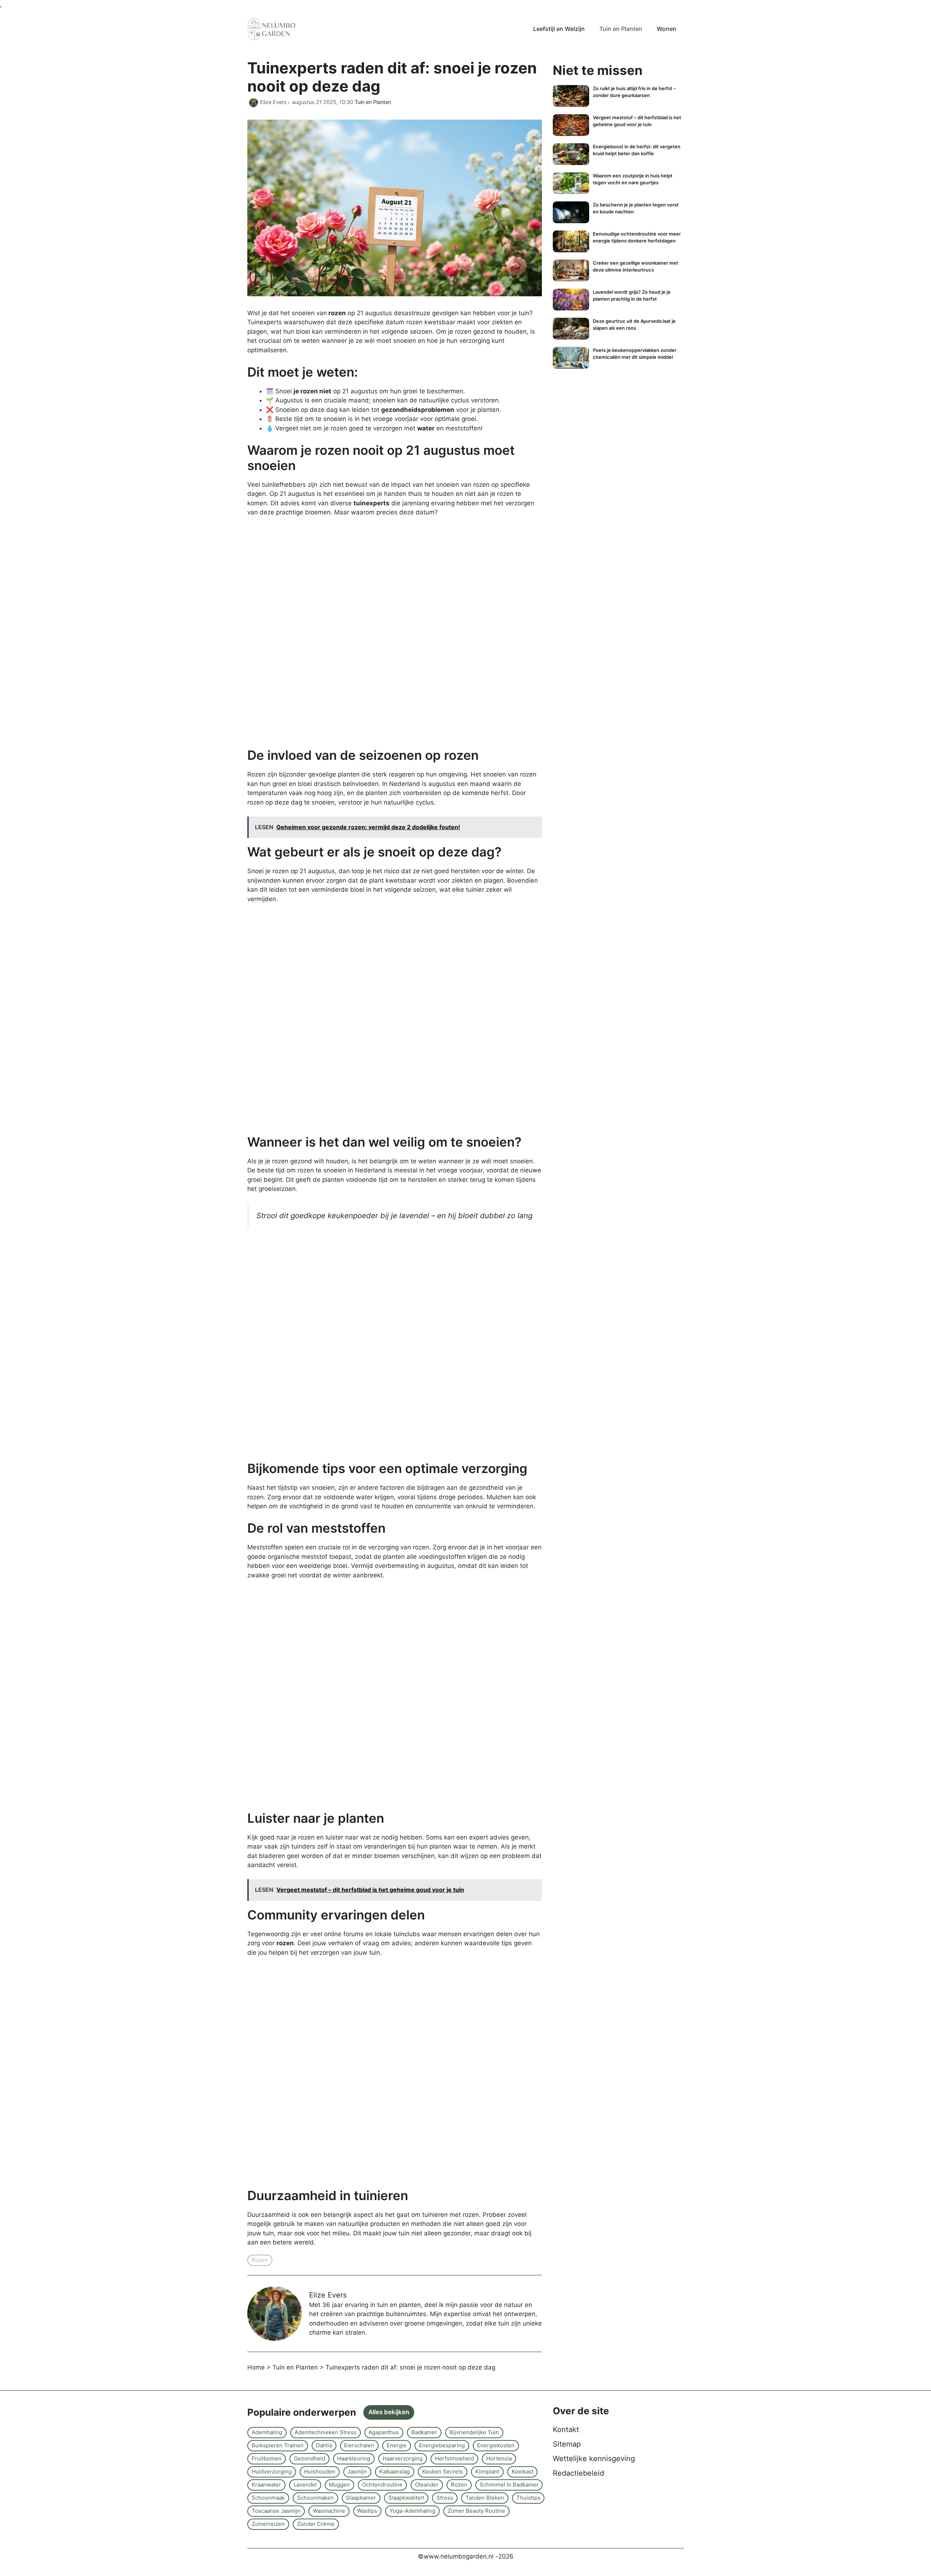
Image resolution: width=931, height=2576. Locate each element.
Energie (397, 2445)
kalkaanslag (395, 2471)
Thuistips (528, 2498)
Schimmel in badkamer (509, 2485)
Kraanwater (266, 2485)
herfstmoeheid (454, 2458)
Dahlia (324, 2445)
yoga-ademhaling (412, 2511)
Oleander (427, 2485)
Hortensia (499, 2458)
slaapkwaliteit (406, 2498)
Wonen (667, 29)
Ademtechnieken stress (325, 2432)
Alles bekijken (389, 2412)
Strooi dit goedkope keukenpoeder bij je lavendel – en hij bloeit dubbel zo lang (394, 1215)
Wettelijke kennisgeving (594, 2459)
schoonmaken (315, 2498)
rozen (260, 2260)
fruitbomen (267, 2458)
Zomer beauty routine (476, 2511)
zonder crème (316, 2524)
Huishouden (320, 2471)
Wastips (367, 2511)
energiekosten (496, 2445)
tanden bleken (485, 2498)
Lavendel (305, 2485)
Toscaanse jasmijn (276, 2511)
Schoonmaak (268, 2498)
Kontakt (566, 2429)
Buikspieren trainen (278, 2445)
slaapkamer (361, 2498)
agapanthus (384, 2432)
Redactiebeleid (578, 2473)
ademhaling (267, 2432)
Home (256, 2367)
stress (445, 2498)
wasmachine (329, 2511)
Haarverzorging (403, 2458)
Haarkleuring (354, 2458)
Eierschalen (359, 2445)
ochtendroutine (382, 2485)
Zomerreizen (268, 2524)
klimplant (487, 2471)
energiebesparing (442, 2445)
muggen (339, 2485)
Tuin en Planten (621, 29)
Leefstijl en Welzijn (559, 29)
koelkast (523, 2471)
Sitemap (567, 2444)
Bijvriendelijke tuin (474, 2432)
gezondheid (309, 2458)
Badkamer (424, 2432)
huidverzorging (272, 2471)
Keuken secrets (443, 2471)
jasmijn (357, 2471)
